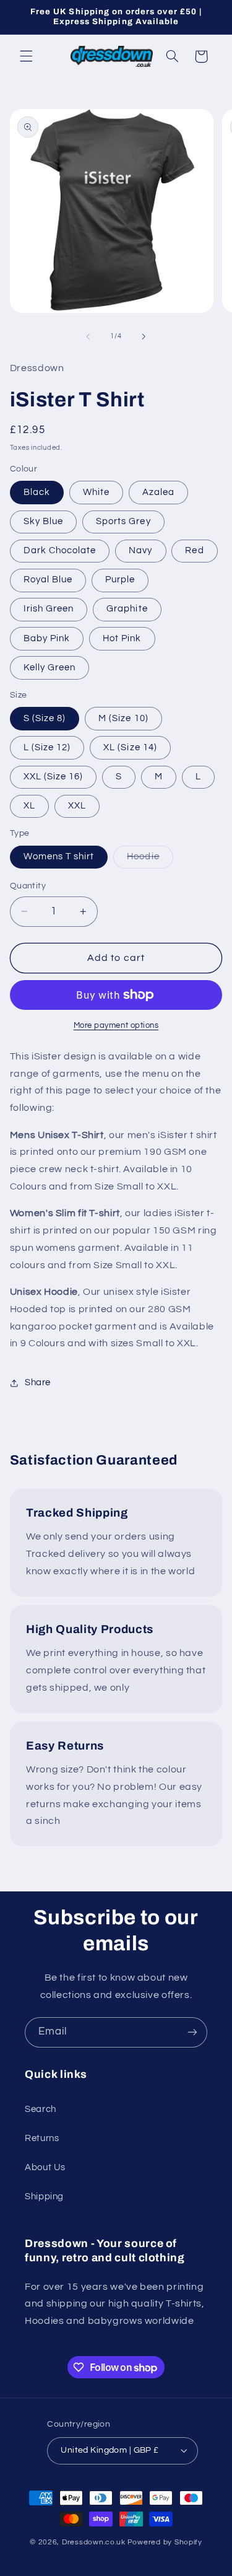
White (96, 492)
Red (194, 550)
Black (37, 492)
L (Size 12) (47, 747)
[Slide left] (88, 336)
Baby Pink (47, 638)
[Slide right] (144, 336)
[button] (26, 56)
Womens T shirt (59, 856)
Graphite (127, 609)
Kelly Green (50, 668)
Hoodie (150, 860)
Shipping (44, 2197)
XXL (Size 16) (54, 777)
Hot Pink (122, 638)
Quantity (28, 886)
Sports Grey (123, 521)
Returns (42, 2138)
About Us (45, 2167)
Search (41, 2109)
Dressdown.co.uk (94, 2542)
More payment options (116, 1026)
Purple (120, 580)
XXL (77, 806)
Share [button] (38, 1382)
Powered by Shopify (165, 2542)
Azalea (158, 492)
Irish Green (49, 609)
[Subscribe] (192, 2032)
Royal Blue (48, 580)
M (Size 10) (123, 718)
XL (29, 806)
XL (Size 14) (130, 747)
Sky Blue (43, 521)
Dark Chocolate (60, 550)
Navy (140, 550)
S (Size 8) (45, 718)
